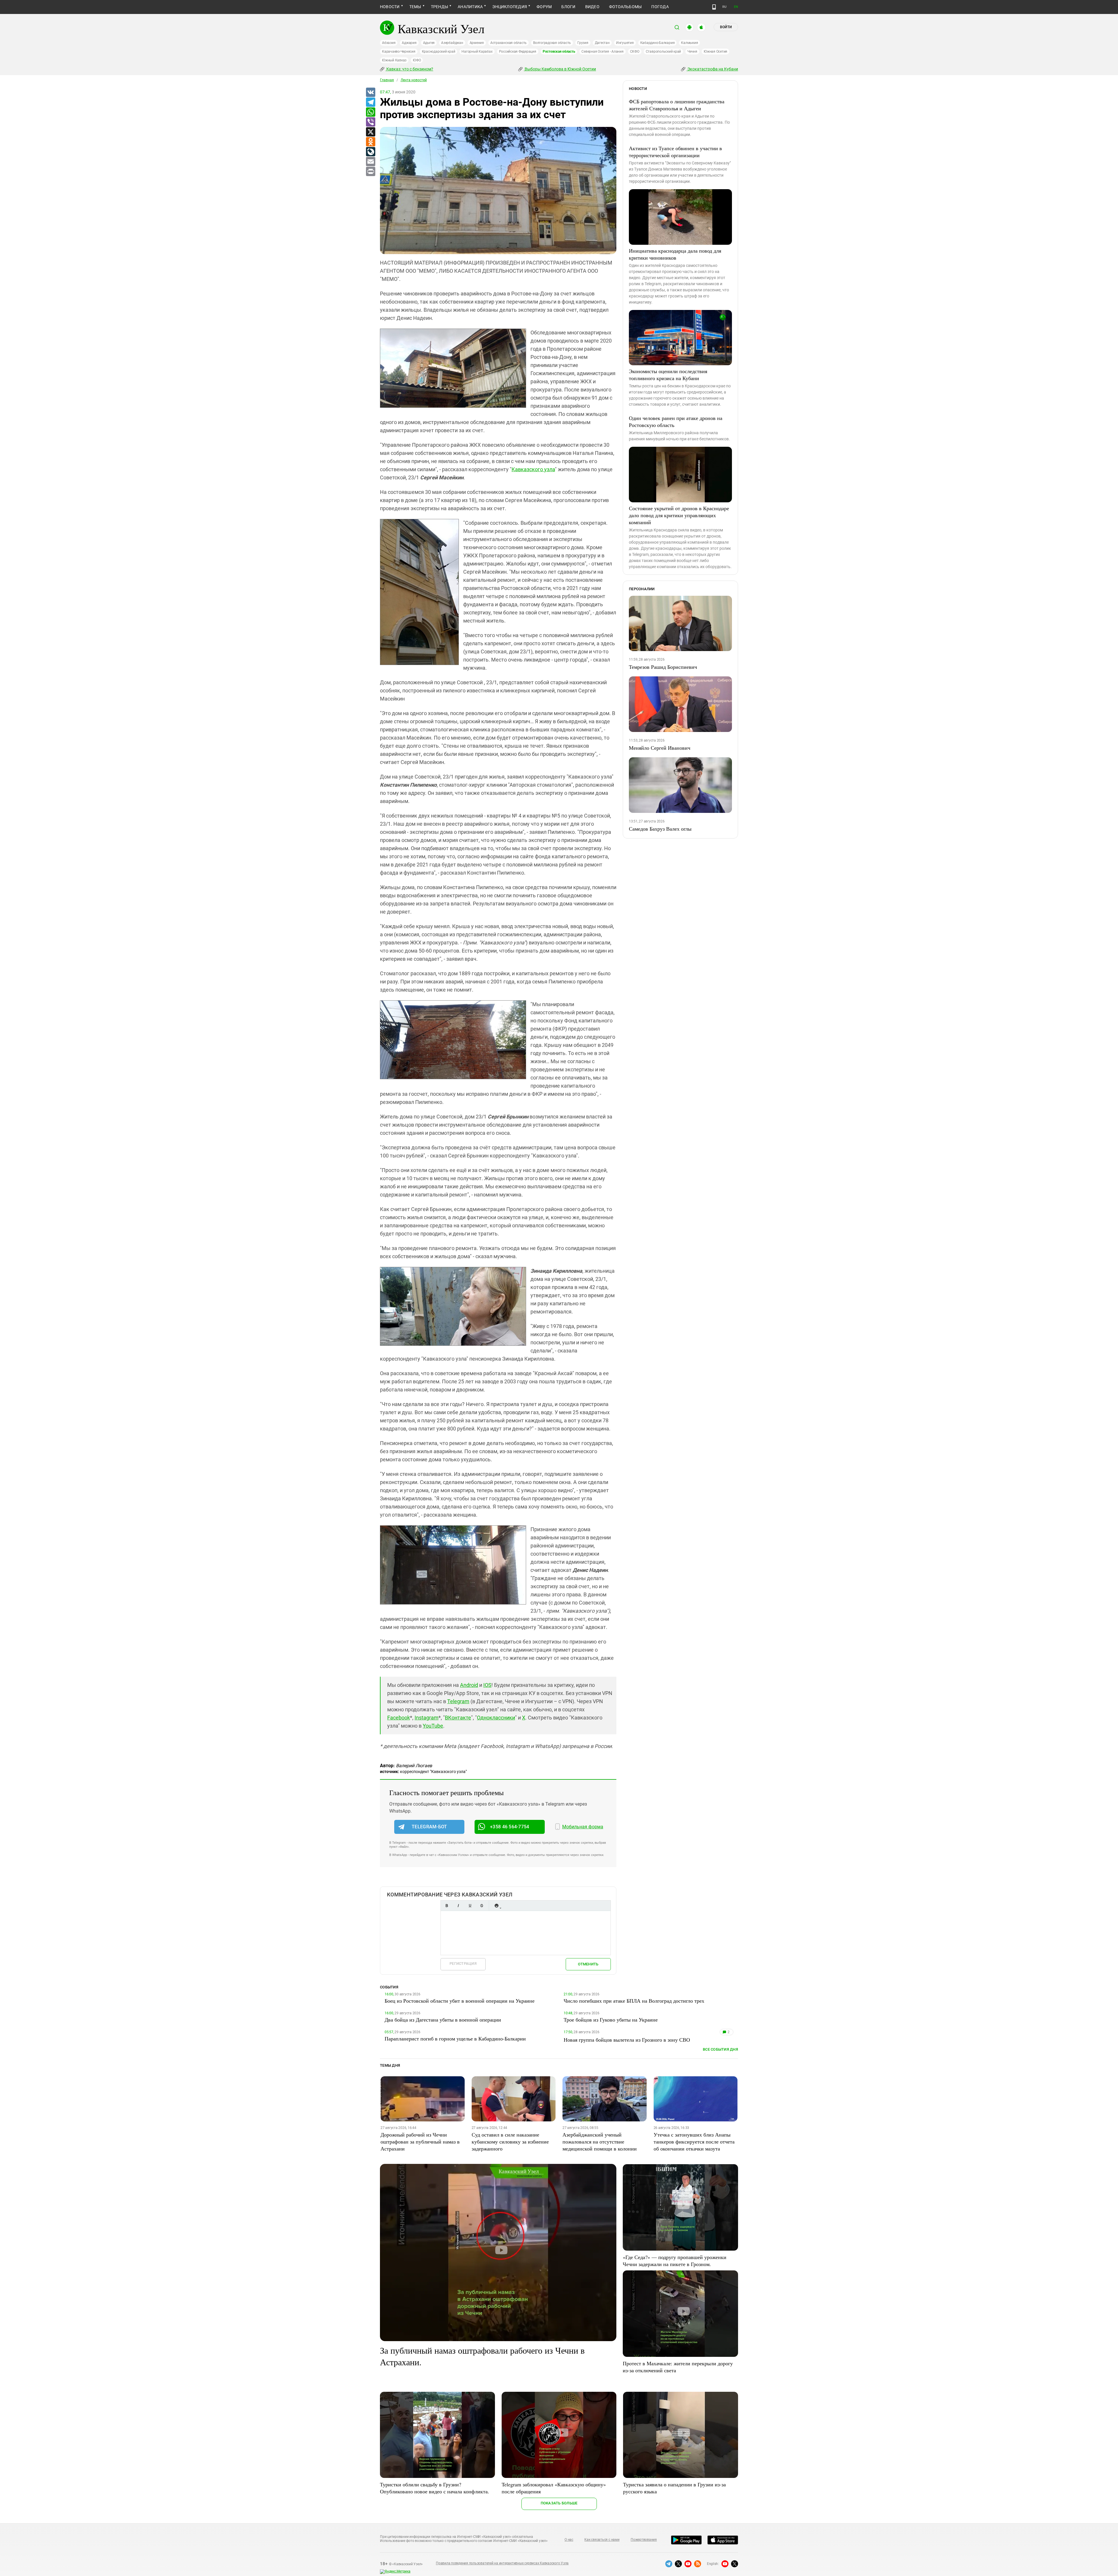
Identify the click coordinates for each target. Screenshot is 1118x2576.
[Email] (370, 162)
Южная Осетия (715, 52)
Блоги (568, 7)
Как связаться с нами (602, 2540)
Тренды (439, 7)
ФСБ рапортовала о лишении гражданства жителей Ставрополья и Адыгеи (677, 105)
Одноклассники (496, 1718)
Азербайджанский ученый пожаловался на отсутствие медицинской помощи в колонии (600, 2141)
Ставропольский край (663, 52)
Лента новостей (414, 80)
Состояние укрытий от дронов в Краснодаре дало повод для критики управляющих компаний (679, 515)
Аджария (409, 43)
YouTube (433, 1726)
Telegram (458, 1701)
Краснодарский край (439, 52)
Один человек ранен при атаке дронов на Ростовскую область (676, 421)
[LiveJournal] (370, 152)
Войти (726, 27)
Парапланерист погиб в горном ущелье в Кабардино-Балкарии (455, 2038)
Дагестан (602, 43)
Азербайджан (452, 43)
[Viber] (370, 122)
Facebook (399, 1718)
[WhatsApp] (370, 112)
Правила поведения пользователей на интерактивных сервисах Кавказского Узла (502, 2563)
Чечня (692, 52)
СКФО (635, 52)
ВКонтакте (458, 1718)
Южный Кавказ (394, 60)
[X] (370, 132)
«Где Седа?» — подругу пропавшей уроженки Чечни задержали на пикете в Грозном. (675, 2261)
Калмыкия (689, 43)
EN (736, 7)
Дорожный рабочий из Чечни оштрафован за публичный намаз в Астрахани (420, 2141)
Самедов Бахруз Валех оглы (660, 829)
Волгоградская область (552, 43)
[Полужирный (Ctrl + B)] (447, 1906)
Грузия (583, 43)
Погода (660, 7)
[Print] (370, 172)
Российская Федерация (518, 52)
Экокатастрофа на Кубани (712, 69)
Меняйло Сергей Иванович (660, 748)
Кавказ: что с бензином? (409, 69)
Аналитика (470, 7)
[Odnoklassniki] (370, 142)
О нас (569, 2540)
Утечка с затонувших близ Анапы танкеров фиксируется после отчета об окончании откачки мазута (694, 2141)
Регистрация (463, 1964)
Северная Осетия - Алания (602, 52)
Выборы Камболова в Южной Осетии (560, 69)
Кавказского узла (533, 469)
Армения (477, 43)
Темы (415, 7)
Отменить (588, 1964)
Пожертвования (644, 2540)
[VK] (370, 93)
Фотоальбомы (626, 7)
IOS (487, 1685)
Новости (390, 7)
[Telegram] (370, 102)
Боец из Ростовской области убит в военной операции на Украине (460, 2001)
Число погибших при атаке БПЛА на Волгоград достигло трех (634, 2001)
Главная (387, 80)
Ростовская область (559, 52)
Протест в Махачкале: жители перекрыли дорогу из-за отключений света (678, 2367)
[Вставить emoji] (496, 1906)
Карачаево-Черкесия (399, 52)
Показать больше (559, 2503)
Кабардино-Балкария (658, 43)
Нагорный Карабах (477, 52)
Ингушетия (625, 43)
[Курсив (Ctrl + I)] (458, 1906)
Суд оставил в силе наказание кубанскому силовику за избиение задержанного (510, 2141)
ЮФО (417, 60)
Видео (592, 7)
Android (469, 1685)
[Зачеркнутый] (482, 1906)
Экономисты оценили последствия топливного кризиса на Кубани (668, 375)
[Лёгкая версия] (714, 7)
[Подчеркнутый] (470, 1906)
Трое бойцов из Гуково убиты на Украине (611, 2020)
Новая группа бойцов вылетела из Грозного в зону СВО (627, 2040)
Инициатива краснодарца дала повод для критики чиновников (675, 254)
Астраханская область (508, 43)
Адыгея (429, 43)
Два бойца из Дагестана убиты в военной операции (443, 2020)
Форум (544, 7)
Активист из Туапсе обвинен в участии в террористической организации (675, 152)
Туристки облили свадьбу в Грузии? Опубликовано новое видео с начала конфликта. (435, 2488)
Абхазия (389, 43)
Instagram (427, 1718)
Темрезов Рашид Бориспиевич (663, 667)
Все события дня (720, 2049)
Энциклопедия (510, 7)
